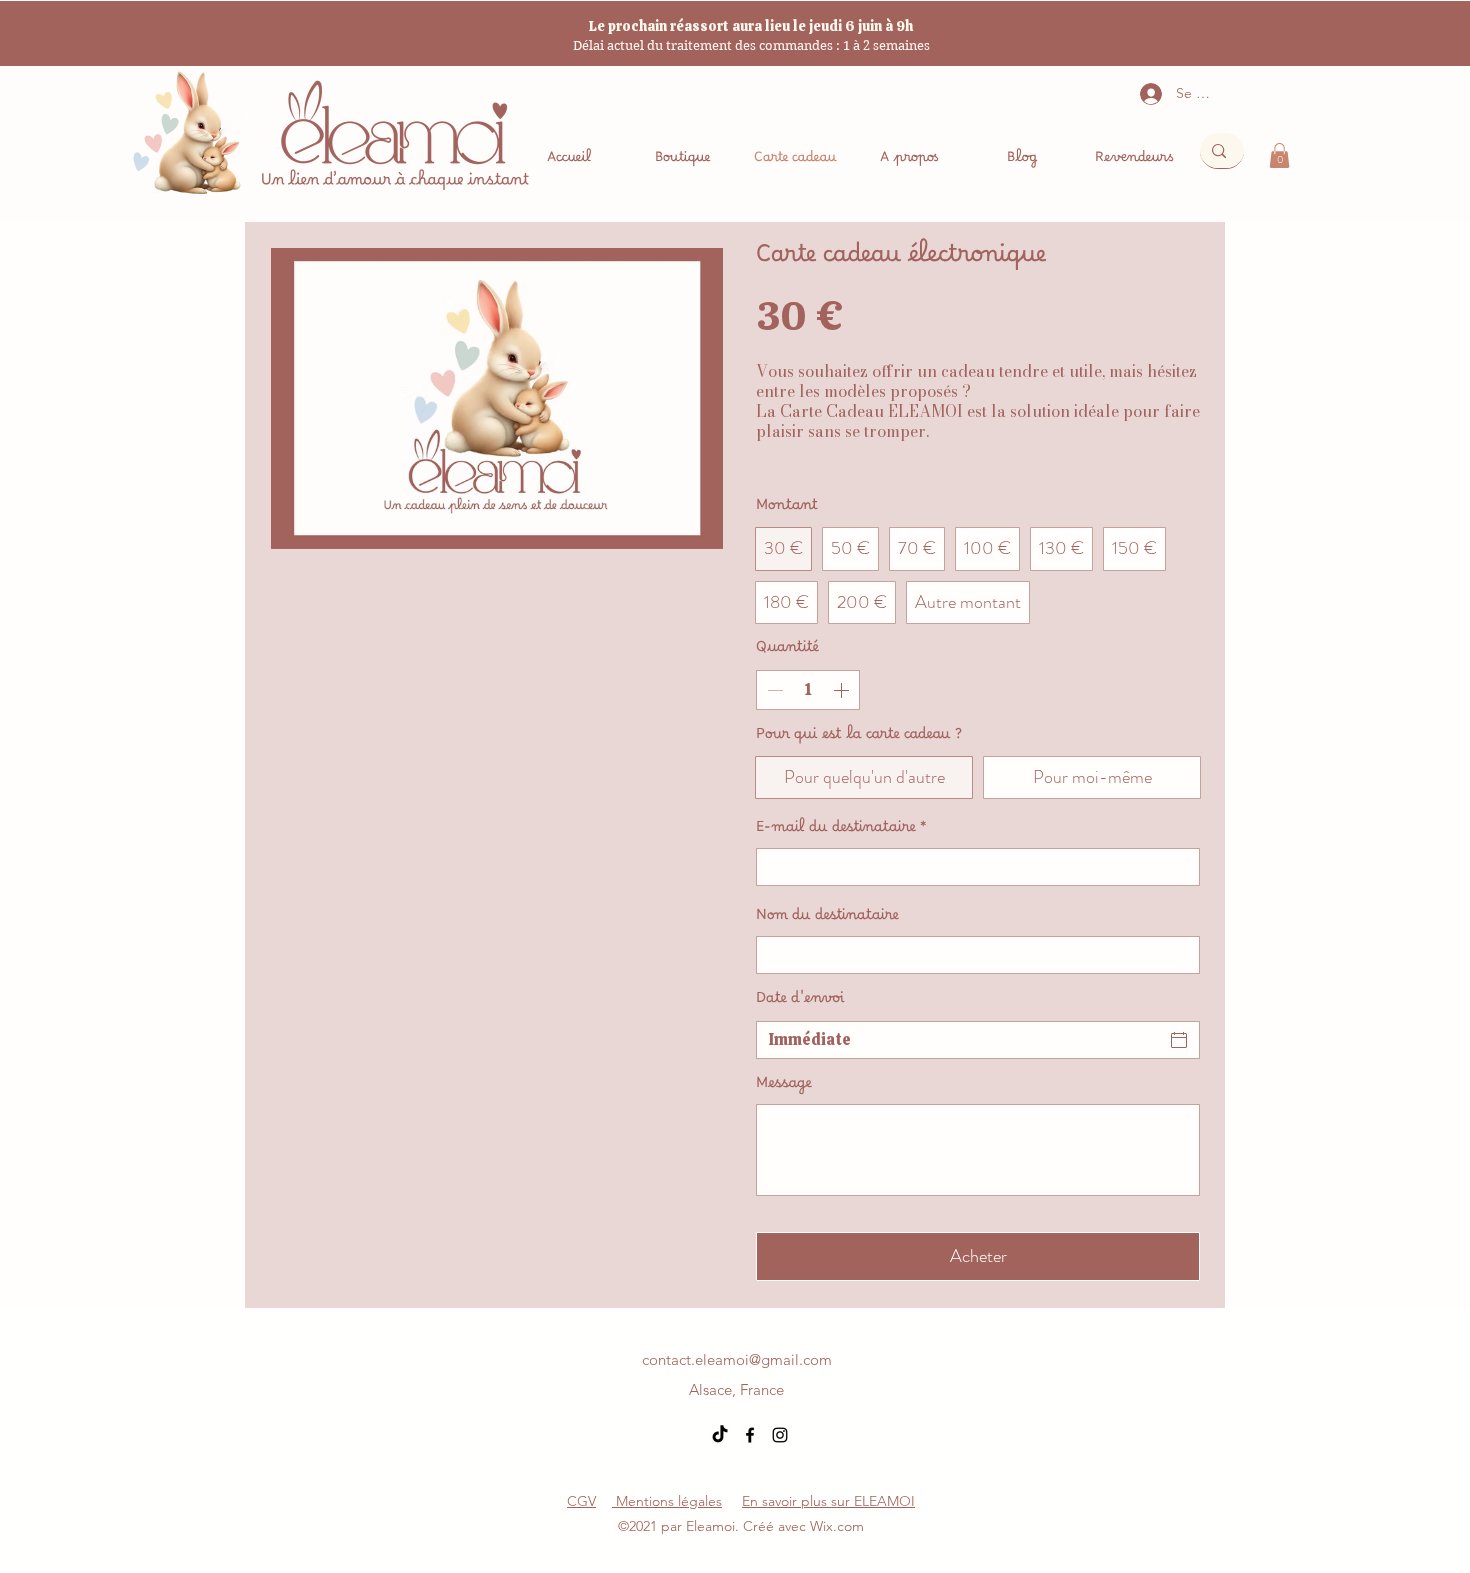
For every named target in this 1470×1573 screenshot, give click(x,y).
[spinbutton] (808, 690)
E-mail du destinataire (841, 831)
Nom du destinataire (827, 919)
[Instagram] (780, 1435)
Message (784, 1087)
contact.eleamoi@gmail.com (737, 1359)
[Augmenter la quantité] (843, 690)
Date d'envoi (800, 1002)
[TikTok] (720, 1435)
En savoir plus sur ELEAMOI (828, 1501)
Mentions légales (667, 1501)
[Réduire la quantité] (773, 690)
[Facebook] (750, 1435)
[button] (1279, 155)
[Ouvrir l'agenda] (1179, 1040)
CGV (581, 1501)
